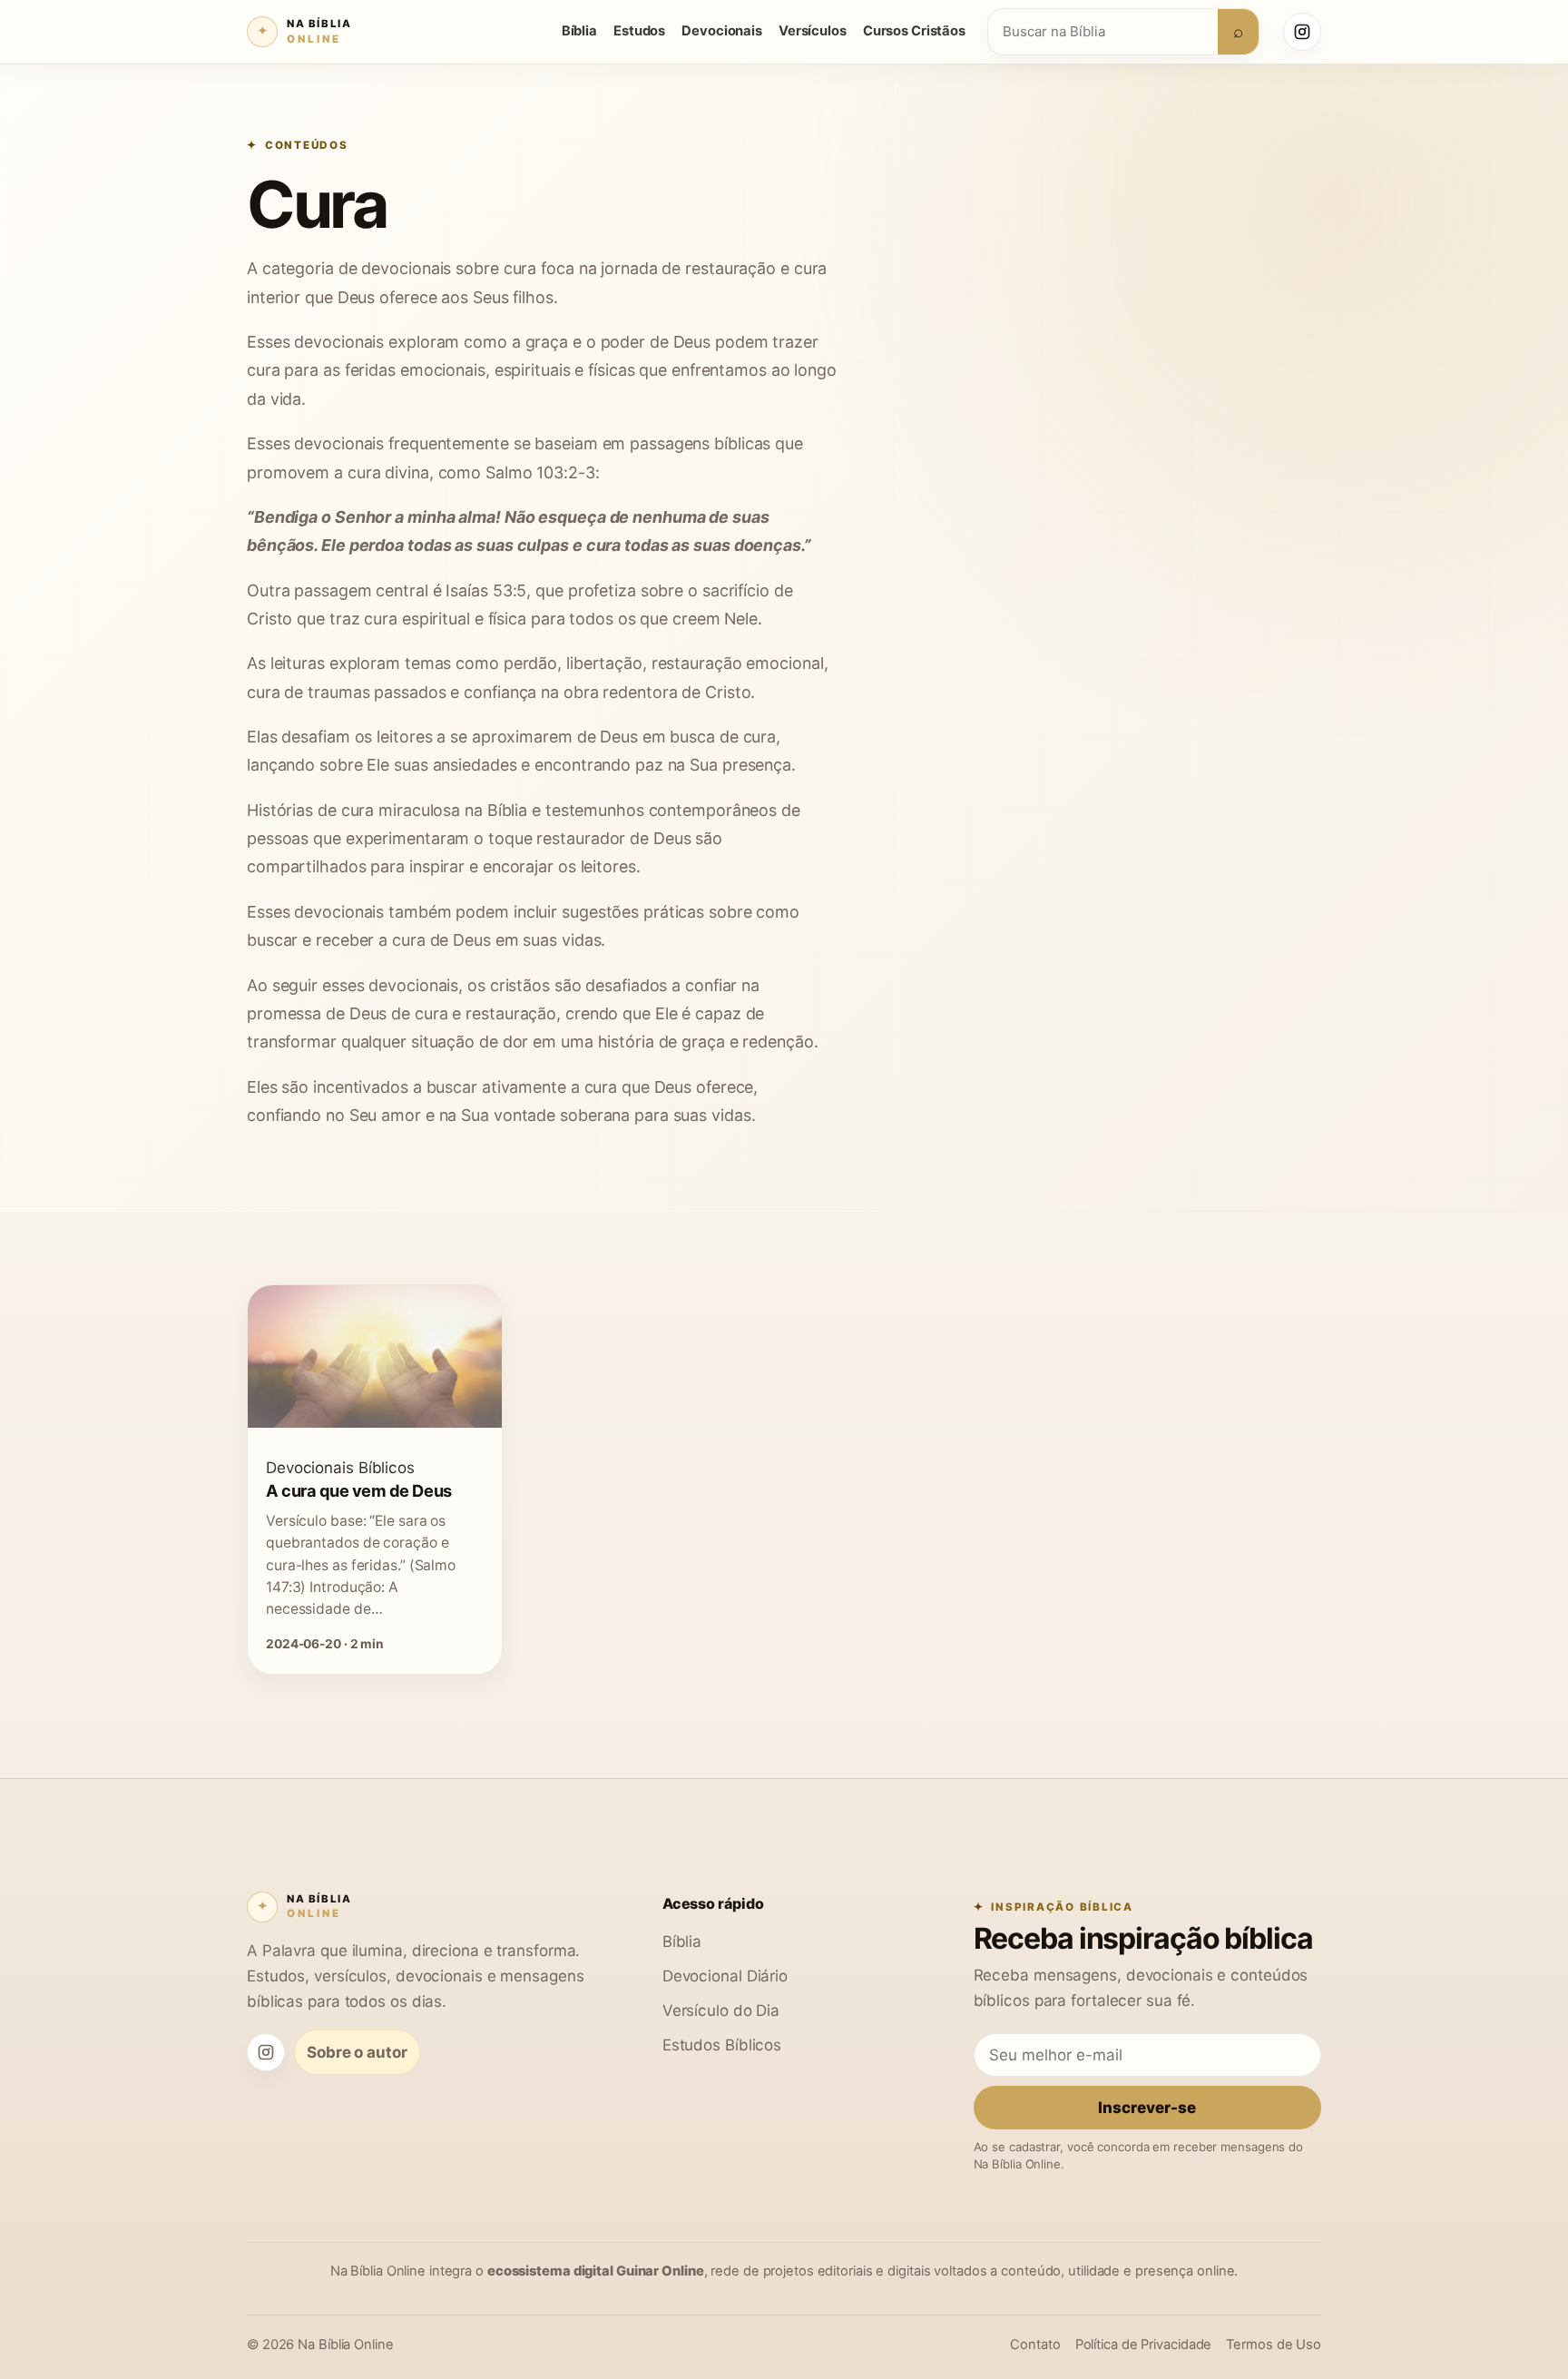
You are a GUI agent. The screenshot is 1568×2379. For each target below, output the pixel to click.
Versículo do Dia (721, 2010)
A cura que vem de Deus (359, 1490)
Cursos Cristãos (914, 31)
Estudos (639, 31)
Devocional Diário (725, 1976)
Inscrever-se (1147, 2107)
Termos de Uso (1274, 2345)
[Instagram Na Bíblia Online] (1302, 32)
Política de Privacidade (1144, 2345)
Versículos (813, 31)
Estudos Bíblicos (722, 2045)
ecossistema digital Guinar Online (596, 2271)
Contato (1035, 2345)
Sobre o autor (357, 2052)
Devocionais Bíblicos (340, 1467)
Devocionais (722, 31)
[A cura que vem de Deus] (375, 1423)
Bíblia (579, 31)
